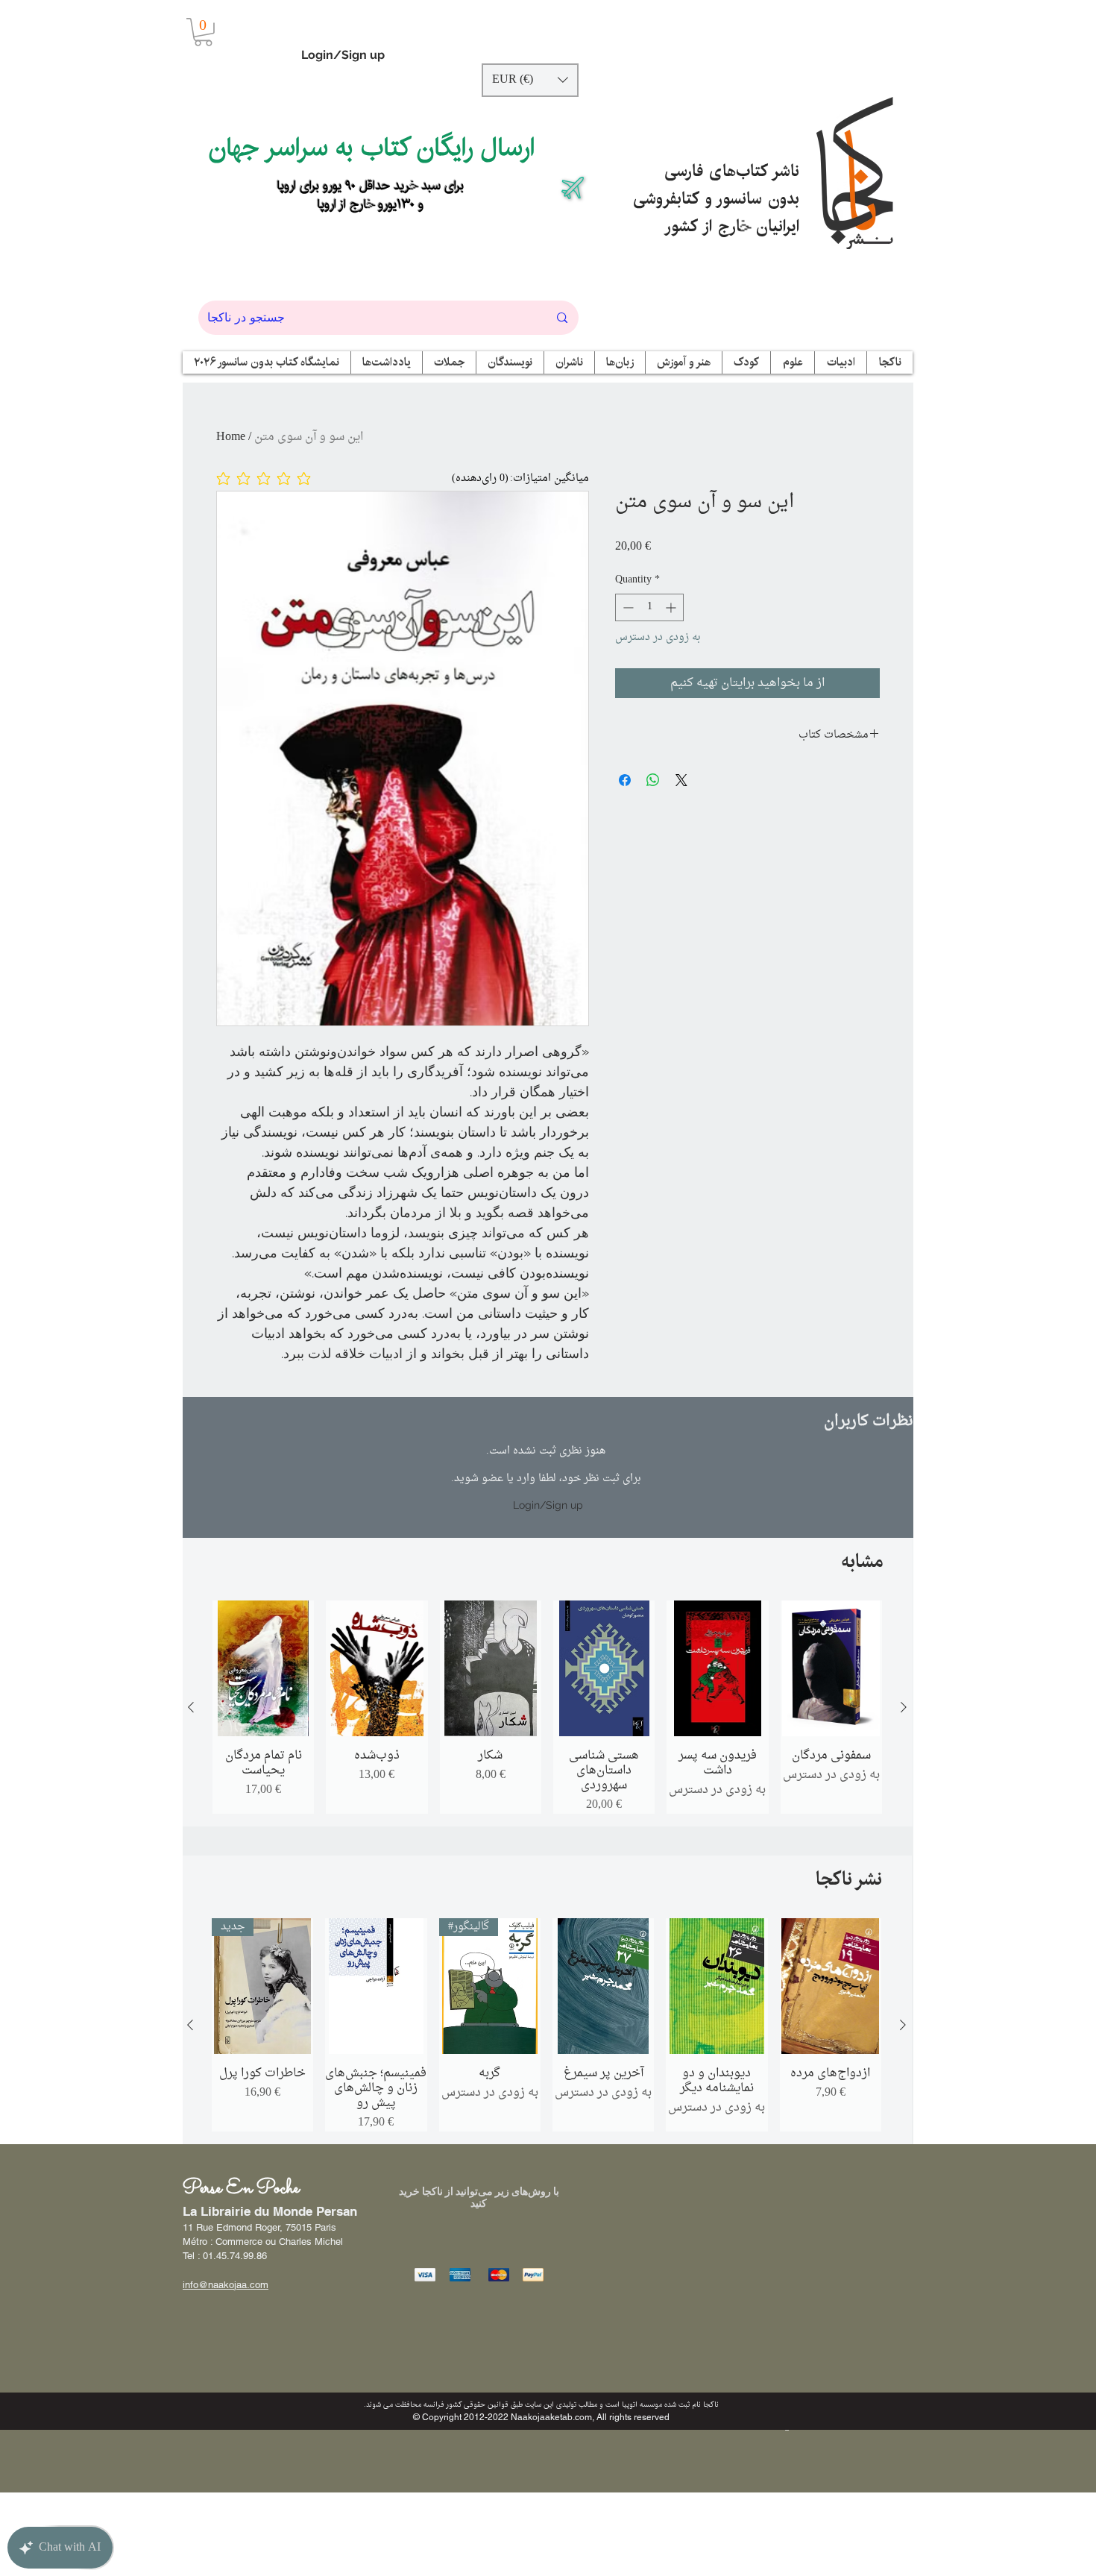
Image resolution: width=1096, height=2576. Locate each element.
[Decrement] (627, 607)
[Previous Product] (191, 1707)
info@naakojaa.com (226, 2285)
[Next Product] (904, 1707)
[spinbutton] (649, 607)
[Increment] (672, 607)
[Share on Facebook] (625, 780)
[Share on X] (681, 780)
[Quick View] (263, 1668)
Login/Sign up (343, 55)
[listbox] (530, 80)
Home (231, 437)
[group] (547, 1707)
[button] (203, 32)
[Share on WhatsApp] (653, 780)
